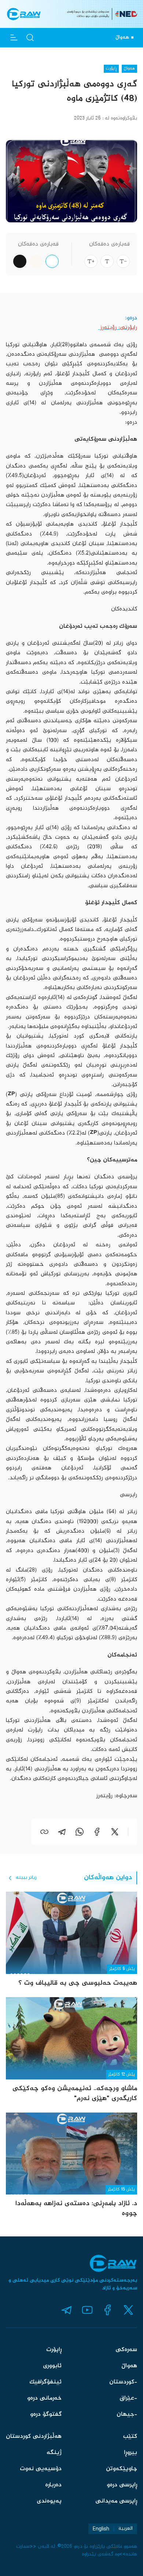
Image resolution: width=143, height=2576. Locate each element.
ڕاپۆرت (54, 2350)
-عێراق (128, 2398)
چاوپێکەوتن (122, 2469)
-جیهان (127, 2414)
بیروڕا (131, 2453)
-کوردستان (123, 2382)
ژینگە (54, 2453)
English (101, 2529)
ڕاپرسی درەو (122, 2485)
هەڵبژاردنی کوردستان (34, 2437)
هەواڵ (129, 2366)
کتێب (130, 2437)
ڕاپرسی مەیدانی (116, 2501)
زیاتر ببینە (26, 1878)
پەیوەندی (49, 2501)
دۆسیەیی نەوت (41, 2469)
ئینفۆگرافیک (45, 2382)
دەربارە (53, 2485)
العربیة (126, 2529)
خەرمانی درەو (44, 2398)
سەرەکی (126, 2350)
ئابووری (52, 2366)
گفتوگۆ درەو (46, 2414)
